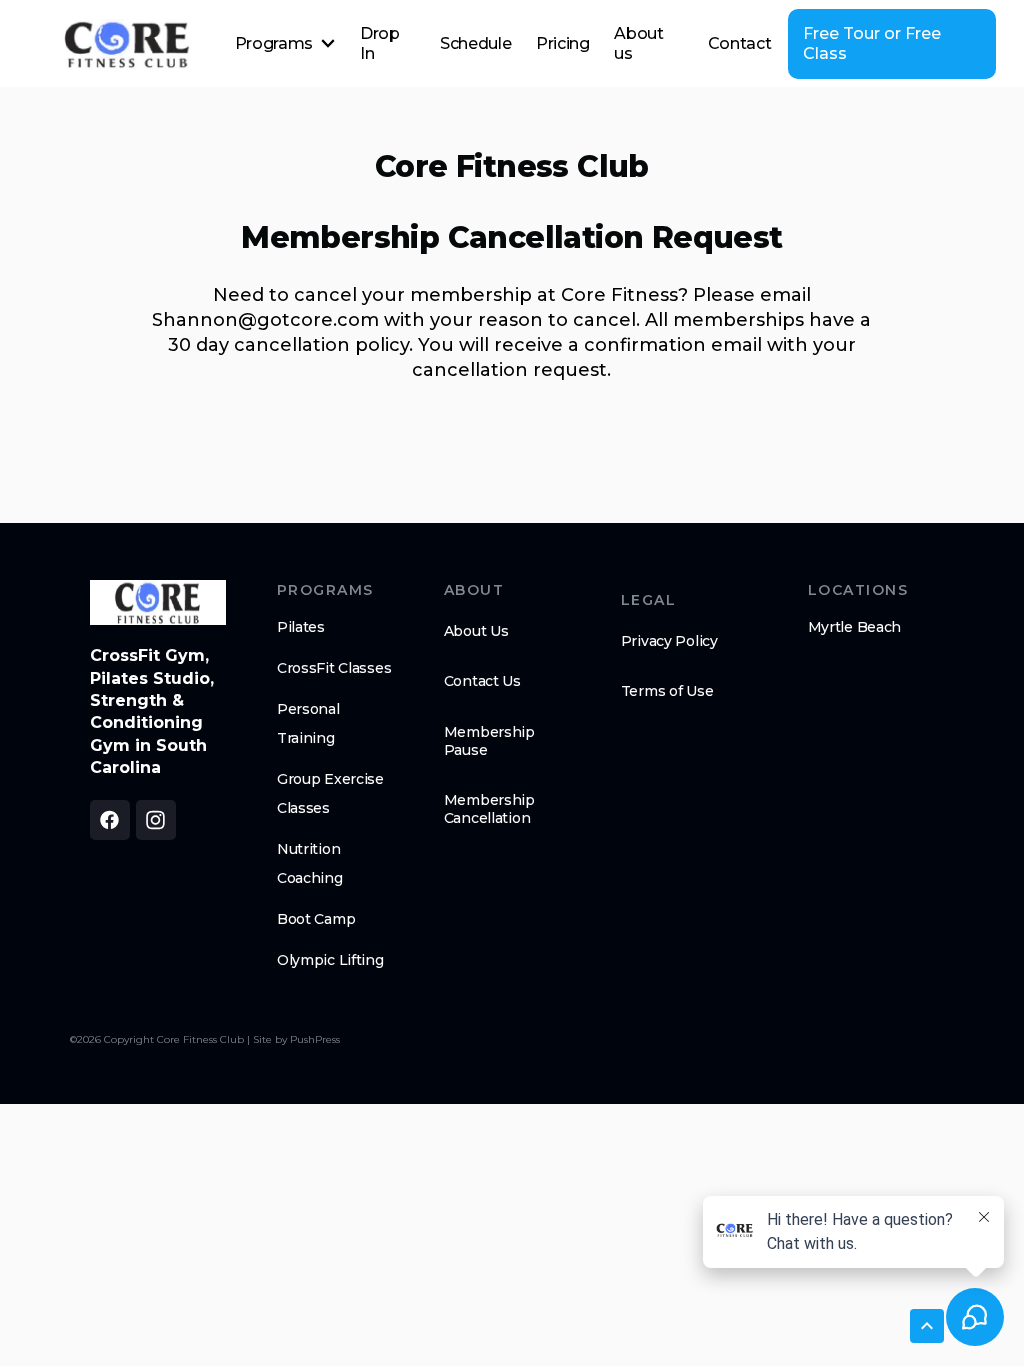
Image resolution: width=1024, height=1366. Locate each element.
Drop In (380, 43)
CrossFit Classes (334, 668)
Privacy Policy (669, 641)
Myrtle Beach (855, 627)
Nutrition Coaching (310, 863)
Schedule (475, 43)
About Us (476, 631)
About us (638, 43)
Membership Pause (489, 741)
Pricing (563, 43)
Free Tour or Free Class (872, 43)
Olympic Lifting (330, 960)
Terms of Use (667, 691)
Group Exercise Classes (330, 793)
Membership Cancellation (489, 809)
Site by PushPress (296, 1039)
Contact (740, 43)
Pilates (301, 627)
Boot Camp (316, 919)
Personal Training (308, 723)
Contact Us (482, 681)
